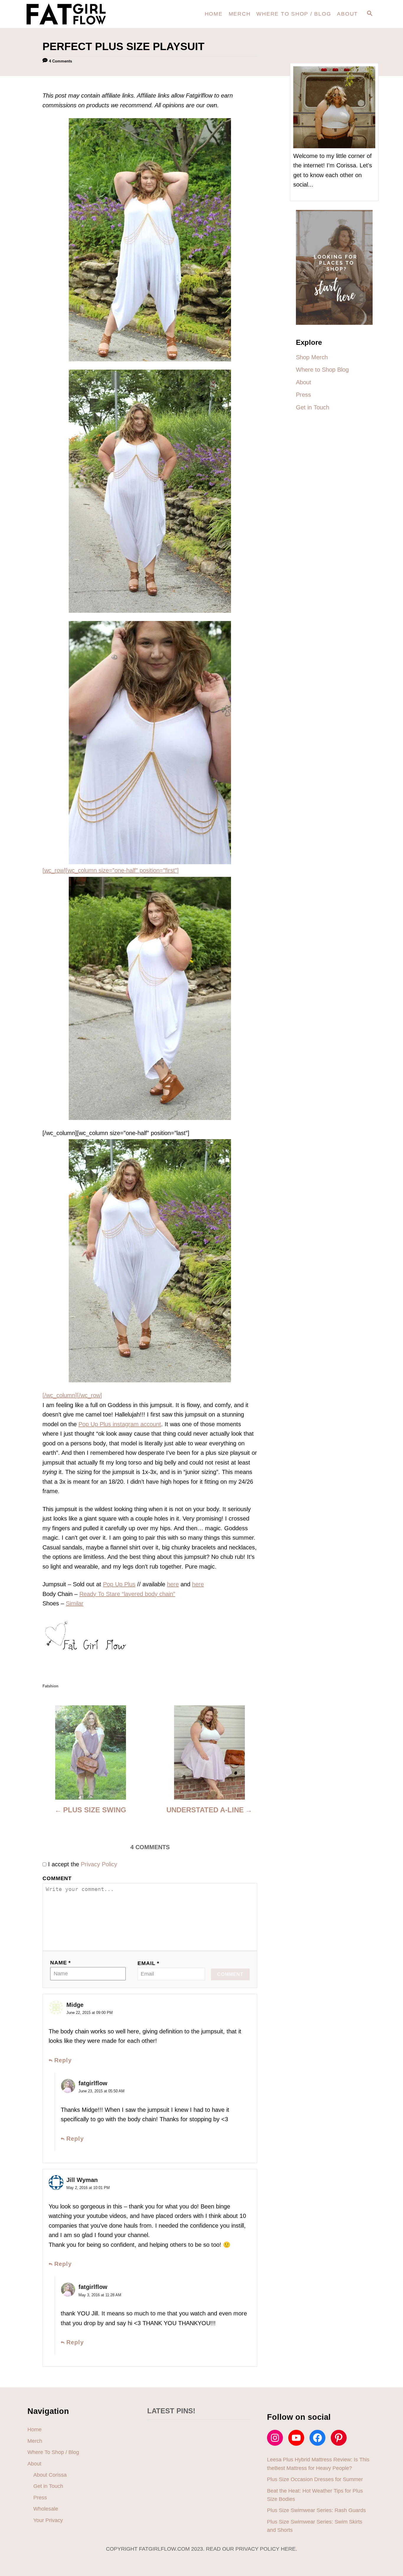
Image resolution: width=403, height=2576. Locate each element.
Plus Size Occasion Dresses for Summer (315, 2479)
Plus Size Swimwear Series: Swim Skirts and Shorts (315, 2526)
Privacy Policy (99, 1864)
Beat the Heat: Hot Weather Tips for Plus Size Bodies (315, 2495)
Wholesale (46, 2509)
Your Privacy (48, 2520)
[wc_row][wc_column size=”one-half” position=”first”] (111, 870)
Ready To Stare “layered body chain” (127, 1594)
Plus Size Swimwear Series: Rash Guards (316, 2510)
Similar (75, 1603)
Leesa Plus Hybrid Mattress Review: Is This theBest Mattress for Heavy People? (318, 2464)
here (173, 1584)
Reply (63, 2060)
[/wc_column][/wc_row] (72, 1395)
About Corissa (50, 2475)
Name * (60, 1963)
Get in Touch (48, 2486)
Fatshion (50, 1686)
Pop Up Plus (119, 1584)
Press (40, 2498)
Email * (148, 1963)
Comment (57, 1878)
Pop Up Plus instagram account (120, 1424)
